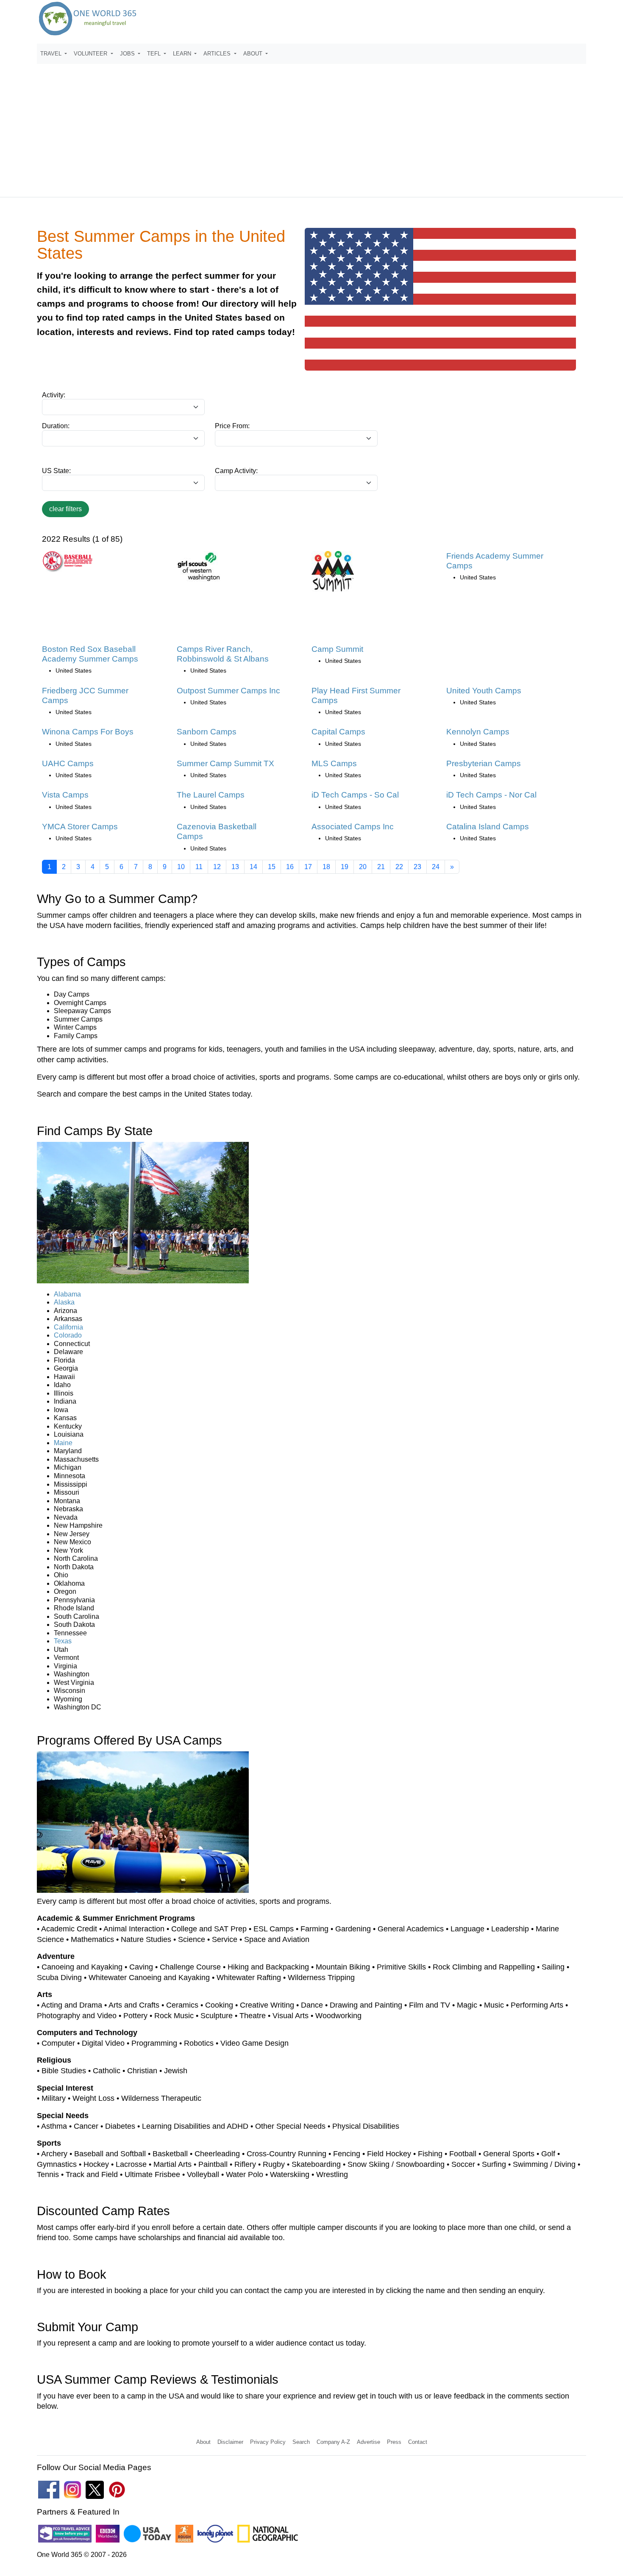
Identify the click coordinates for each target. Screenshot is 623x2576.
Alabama (67, 1294)
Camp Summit (337, 649)
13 (235, 867)
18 (326, 867)
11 (199, 867)
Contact (418, 2442)
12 (217, 867)
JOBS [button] (128, 54)
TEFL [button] (155, 54)
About (203, 2442)
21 (381, 867)
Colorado (68, 1335)
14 (253, 867)
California (68, 1327)
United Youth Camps (484, 691)
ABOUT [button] (254, 54)
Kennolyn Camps (478, 732)
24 (436, 867)
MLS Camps (334, 763)
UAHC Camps (68, 763)
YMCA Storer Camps (80, 827)
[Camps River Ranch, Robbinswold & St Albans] (199, 569)
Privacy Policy (268, 2442)
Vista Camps (65, 795)
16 (290, 867)
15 (272, 867)
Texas (63, 1641)
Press (394, 2442)
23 (417, 867)
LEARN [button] (183, 54)
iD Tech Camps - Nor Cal (491, 795)
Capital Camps (338, 732)
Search (301, 2442)
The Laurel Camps (211, 795)
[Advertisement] (311, 127)
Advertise (369, 2442)
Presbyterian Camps (484, 763)
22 (399, 867)
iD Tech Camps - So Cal (355, 795)
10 (181, 867)
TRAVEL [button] (52, 54)
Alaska (64, 1302)
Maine (63, 1443)
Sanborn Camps (207, 732)
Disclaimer (230, 2442)
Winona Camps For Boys (88, 732)
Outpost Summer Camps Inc (228, 691)
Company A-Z (333, 2442)
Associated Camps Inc (353, 827)
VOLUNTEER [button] (91, 54)
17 (308, 867)
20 (363, 867)
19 (345, 867)
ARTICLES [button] (218, 54)
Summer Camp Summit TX (225, 763)
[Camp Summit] (333, 574)
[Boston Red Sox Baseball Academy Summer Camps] (67, 564)
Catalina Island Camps (488, 827)
